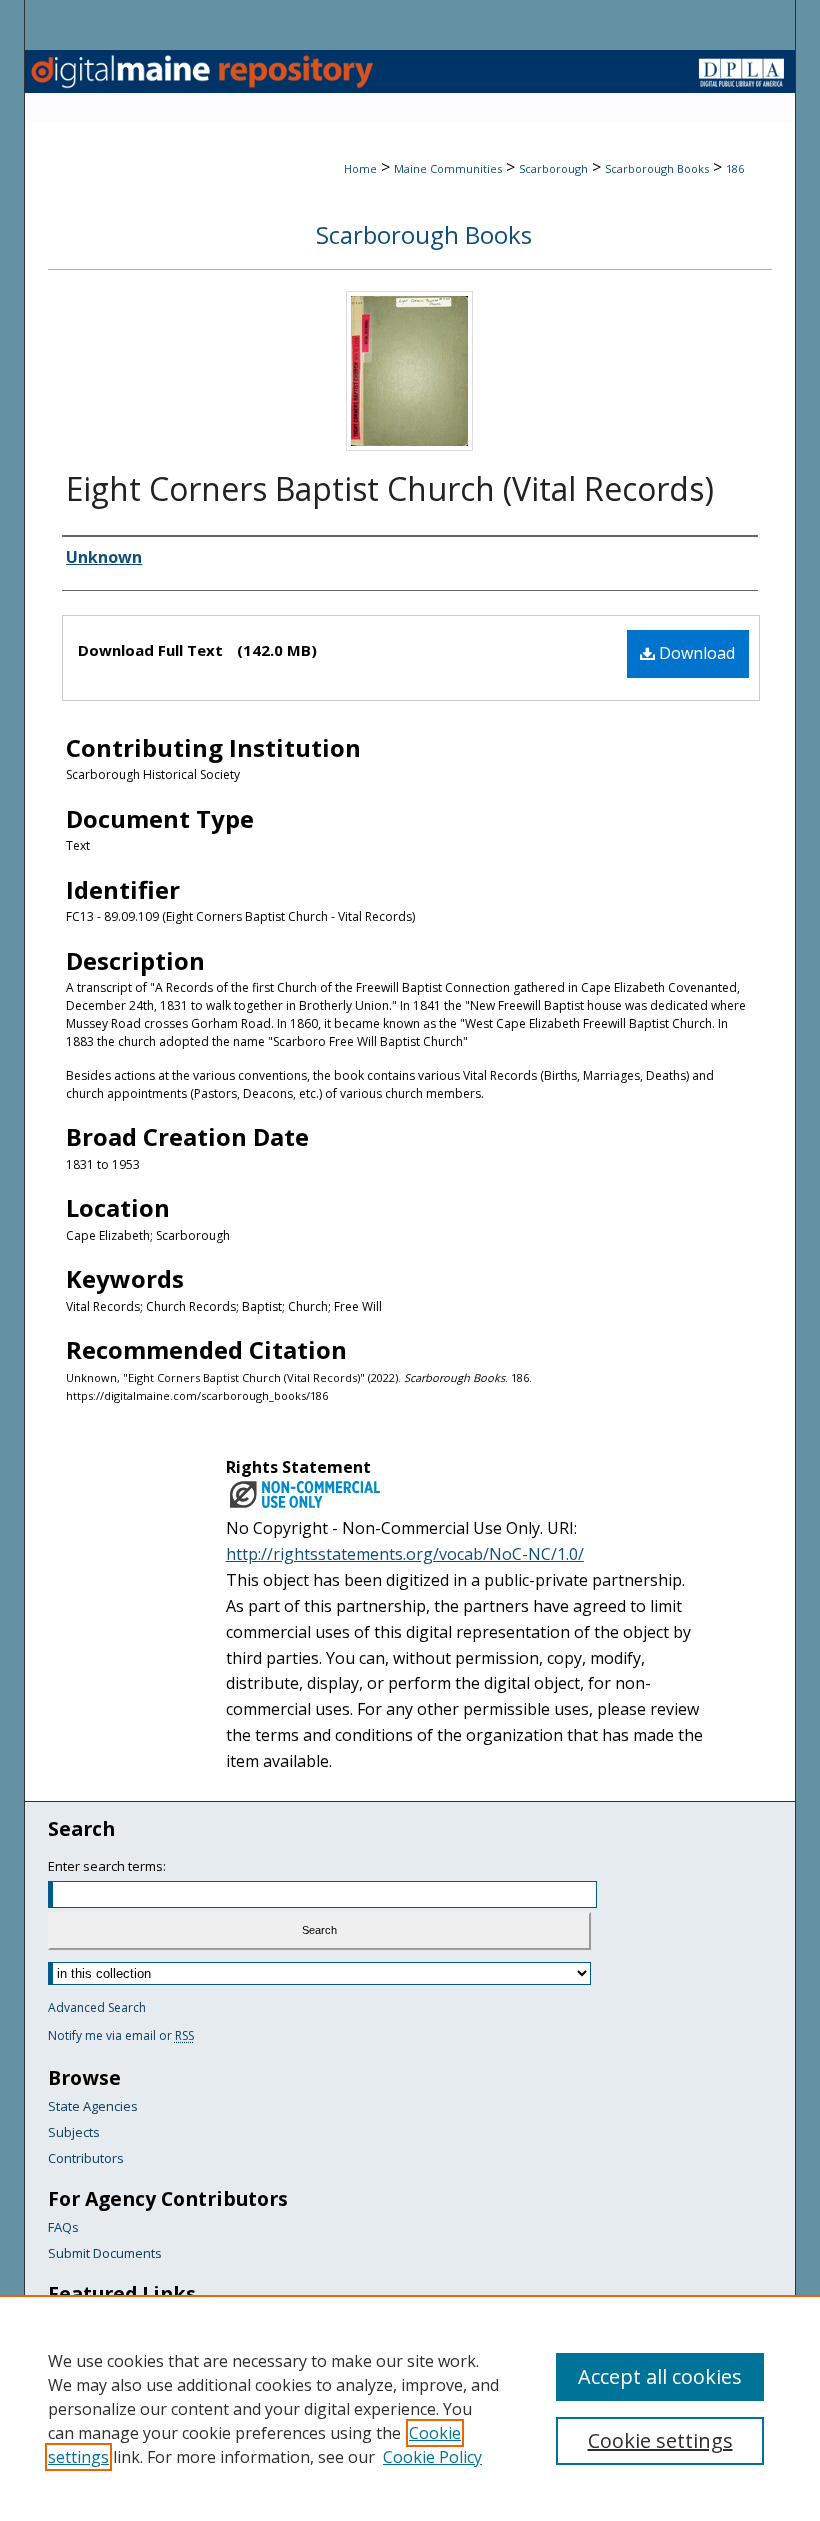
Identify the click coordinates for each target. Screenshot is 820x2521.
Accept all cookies (660, 2376)
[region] (410, 2408)
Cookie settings (660, 2440)
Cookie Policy (432, 2457)
